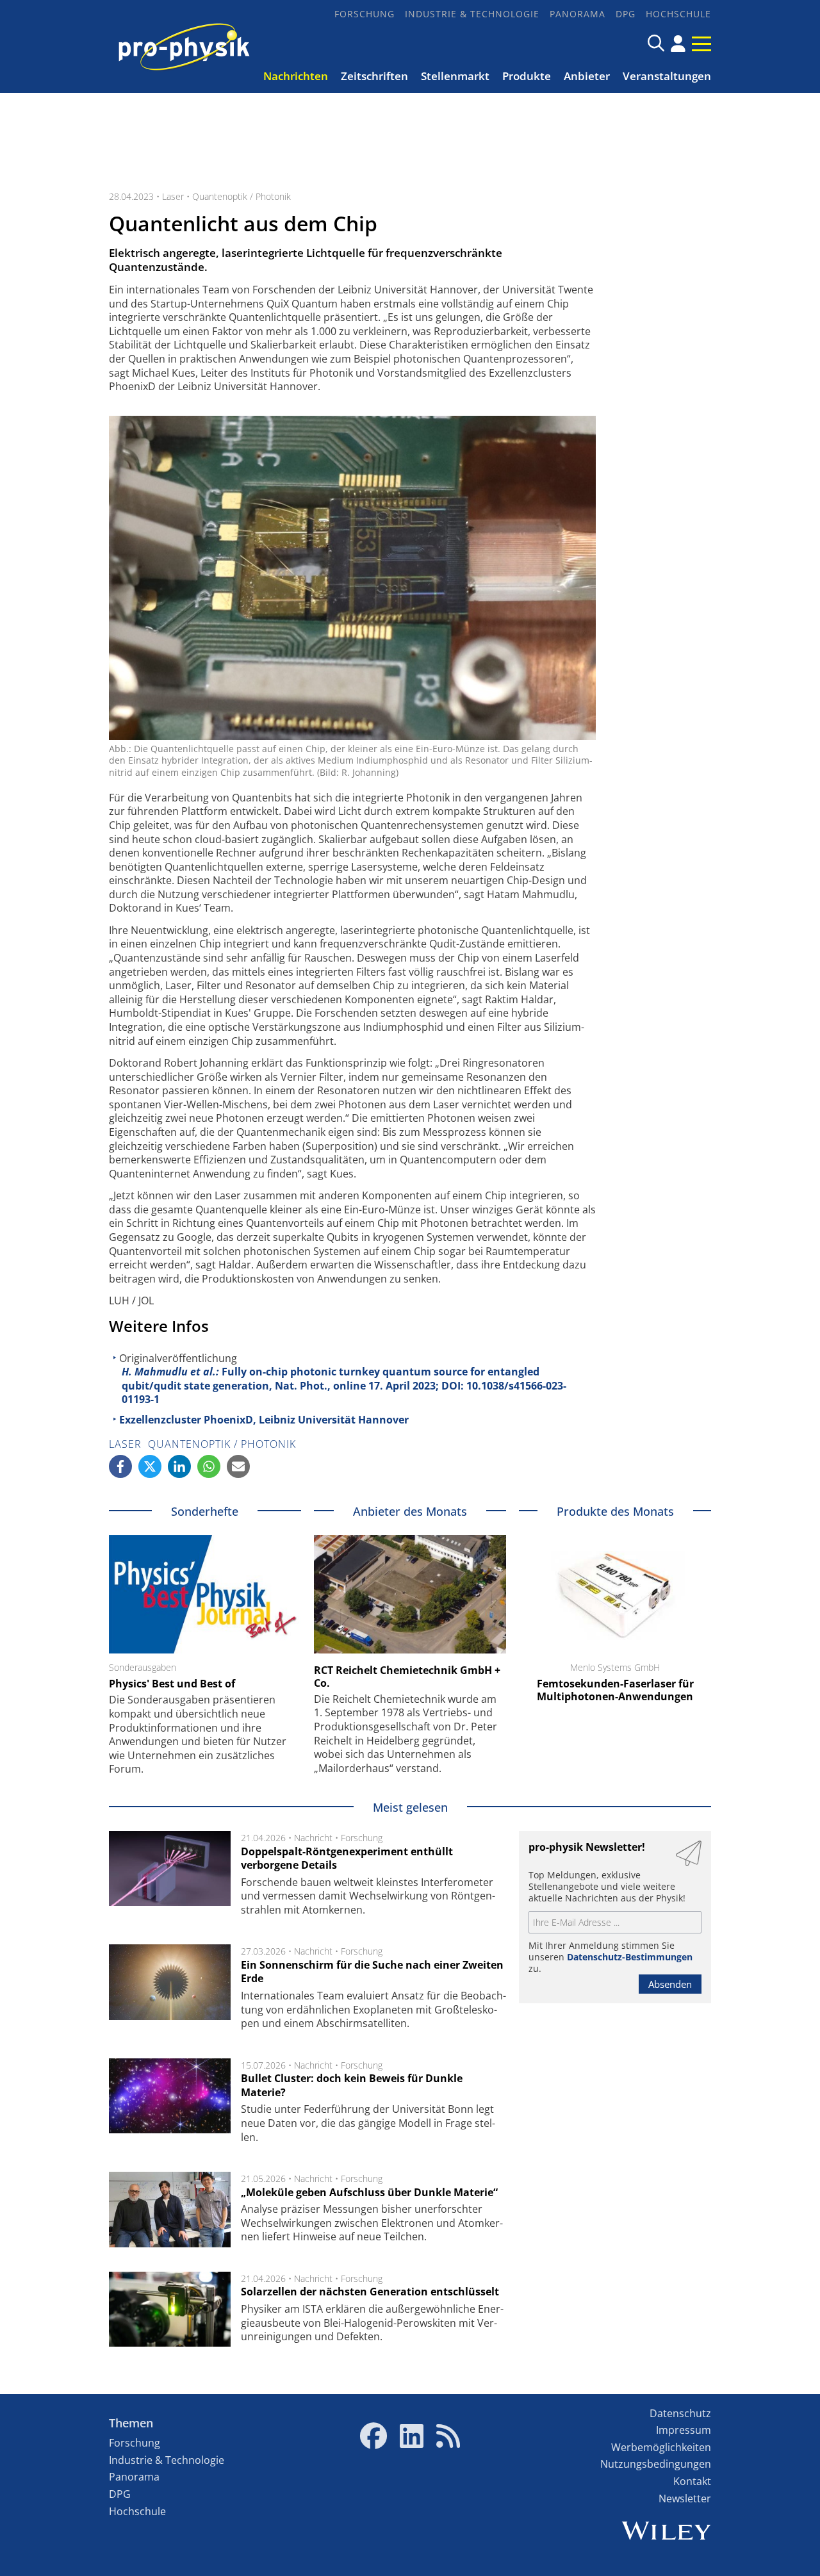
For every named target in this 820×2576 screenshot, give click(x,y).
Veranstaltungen (667, 76)
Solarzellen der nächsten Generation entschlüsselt (370, 2292)
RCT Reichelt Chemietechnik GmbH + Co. (407, 1677)
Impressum (684, 2430)
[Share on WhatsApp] (209, 1466)
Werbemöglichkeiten (661, 2447)
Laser (173, 196)
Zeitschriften (374, 76)
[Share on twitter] (150, 1466)
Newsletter (685, 2498)
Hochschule (678, 14)
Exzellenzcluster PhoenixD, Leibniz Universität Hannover (264, 1420)
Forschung (365, 14)
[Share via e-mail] (238, 1466)
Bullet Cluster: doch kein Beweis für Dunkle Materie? (352, 2085)
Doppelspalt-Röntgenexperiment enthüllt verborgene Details (347, 1858)
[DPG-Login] (678, 44)
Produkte (527, 76)
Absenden (670, 1984)
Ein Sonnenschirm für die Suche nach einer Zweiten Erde (372, 1972)
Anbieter (587, 76)
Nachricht (313, 1838)
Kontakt (692, 2481)
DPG (626, 14)
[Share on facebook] (120, 1466)
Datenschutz (680, 2413)
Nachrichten (296, 76)
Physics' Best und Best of (172, 1684)
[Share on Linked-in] (179, 1466)
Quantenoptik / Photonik (242, 196)
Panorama (578, 14)
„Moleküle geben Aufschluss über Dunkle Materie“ (369, 2192)
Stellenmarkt (455, 76)
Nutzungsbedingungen (656, 2464)
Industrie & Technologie (472, 14)
